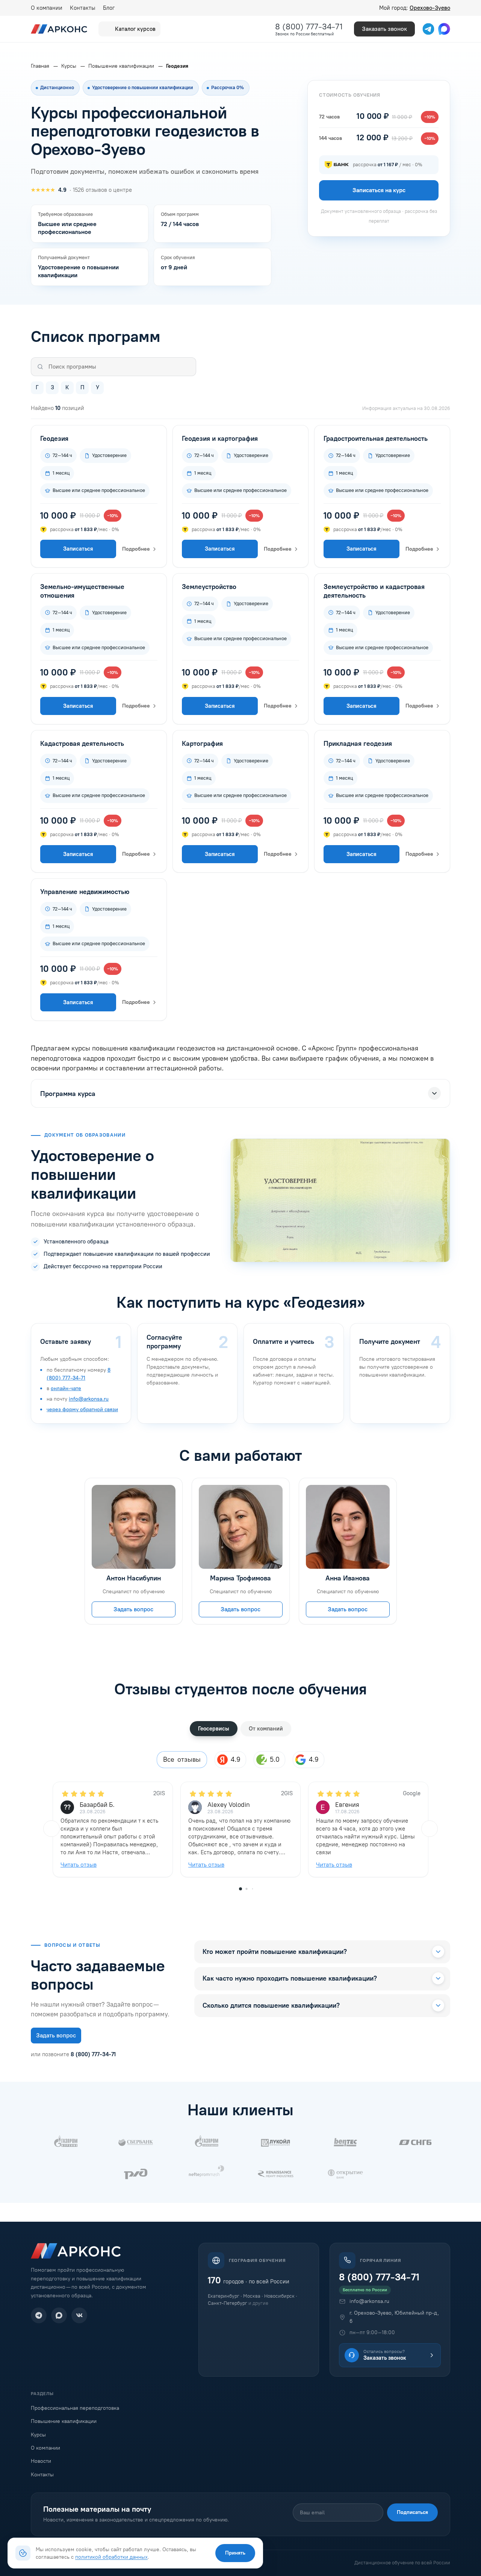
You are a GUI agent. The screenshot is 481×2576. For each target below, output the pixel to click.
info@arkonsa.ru (89, 1399)
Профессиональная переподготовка (75, 2408)
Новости (41, 2461)
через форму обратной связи (82, 1409)
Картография (202, 744)
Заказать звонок (384, 29)
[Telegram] (39, 2315)
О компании (47, 8)
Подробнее (136, 549)
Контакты (83, 8)
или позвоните (73, 2054)
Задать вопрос (133, 1609)
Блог (109, 8)
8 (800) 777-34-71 (309, 27)
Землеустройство (209, 587)
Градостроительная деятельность (376, 439)
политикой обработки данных (111, 2557)
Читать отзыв (79, 1865)
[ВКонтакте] (79, 2315)
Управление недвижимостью (85, 892)
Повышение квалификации (64, 2421)
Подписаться (412, 2512)
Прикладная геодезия (358, 744)
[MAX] (59, 2315)
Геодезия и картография (220, 439)
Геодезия (54, 439)
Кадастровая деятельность (82, 744)
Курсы (38, 2435)
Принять (235, 2553)
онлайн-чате (66, 1388)
